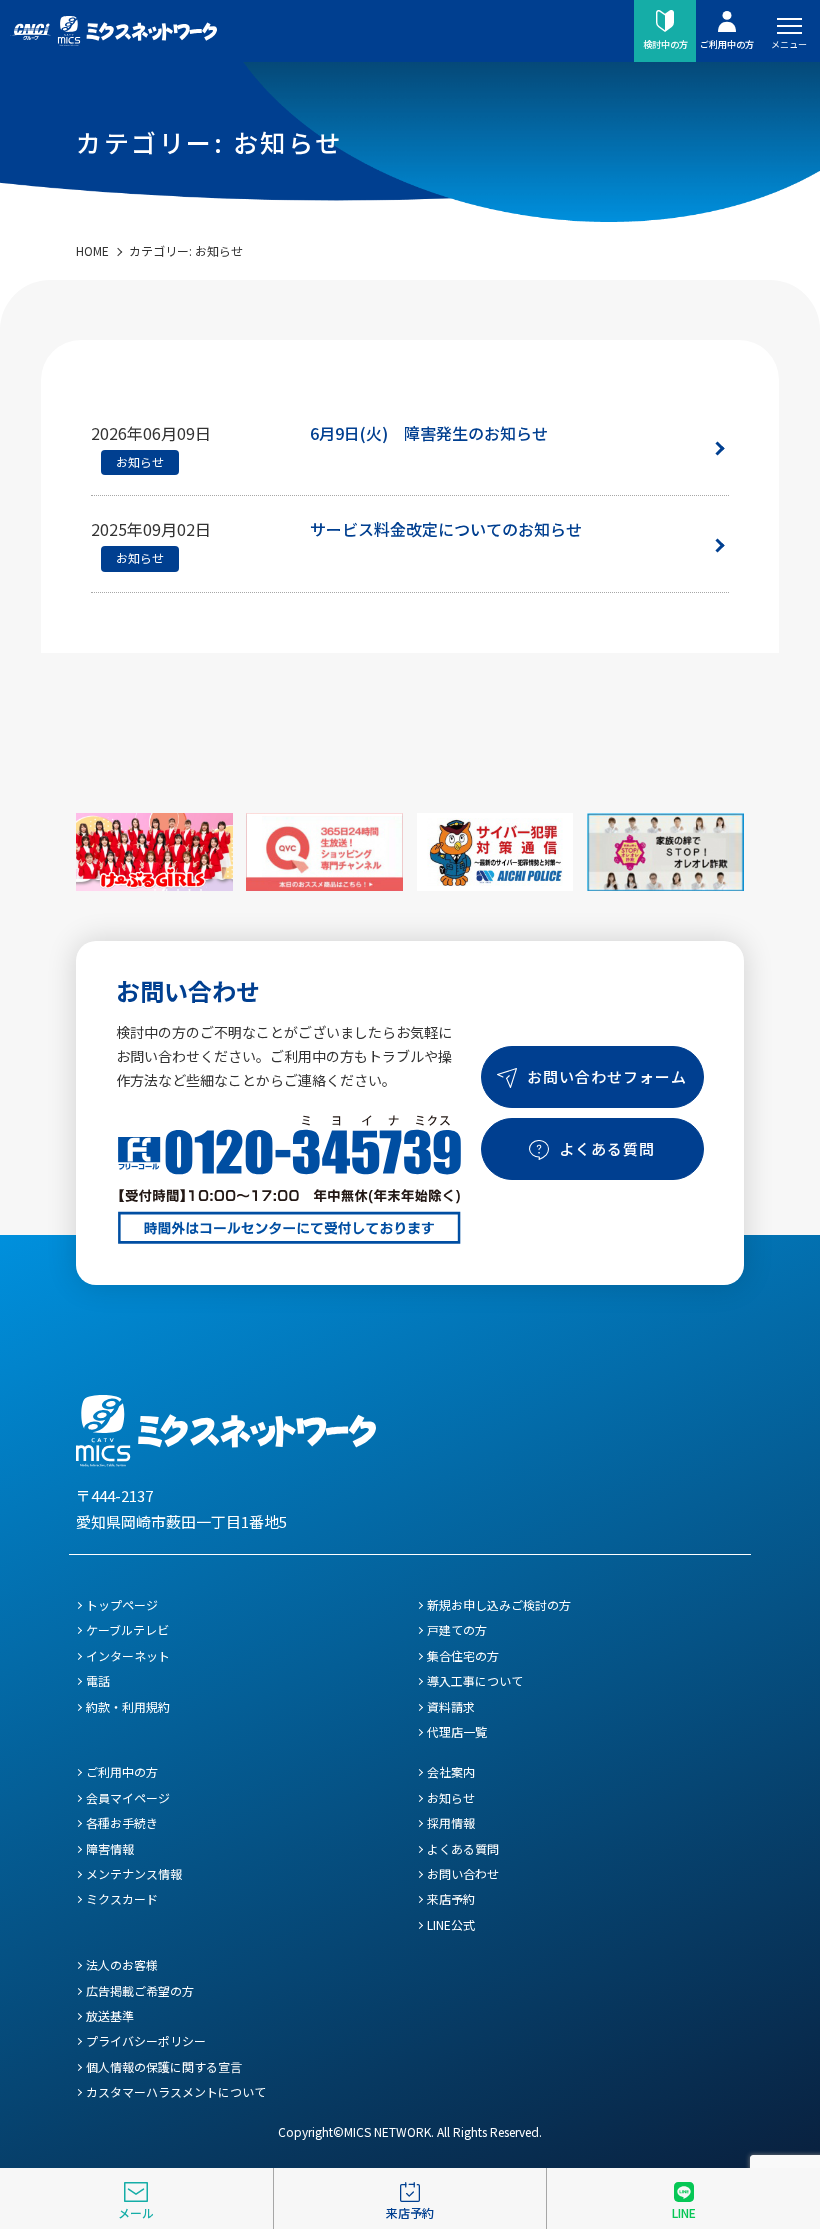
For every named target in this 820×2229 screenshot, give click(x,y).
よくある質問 (607, 1148)
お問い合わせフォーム (607, 1076)
